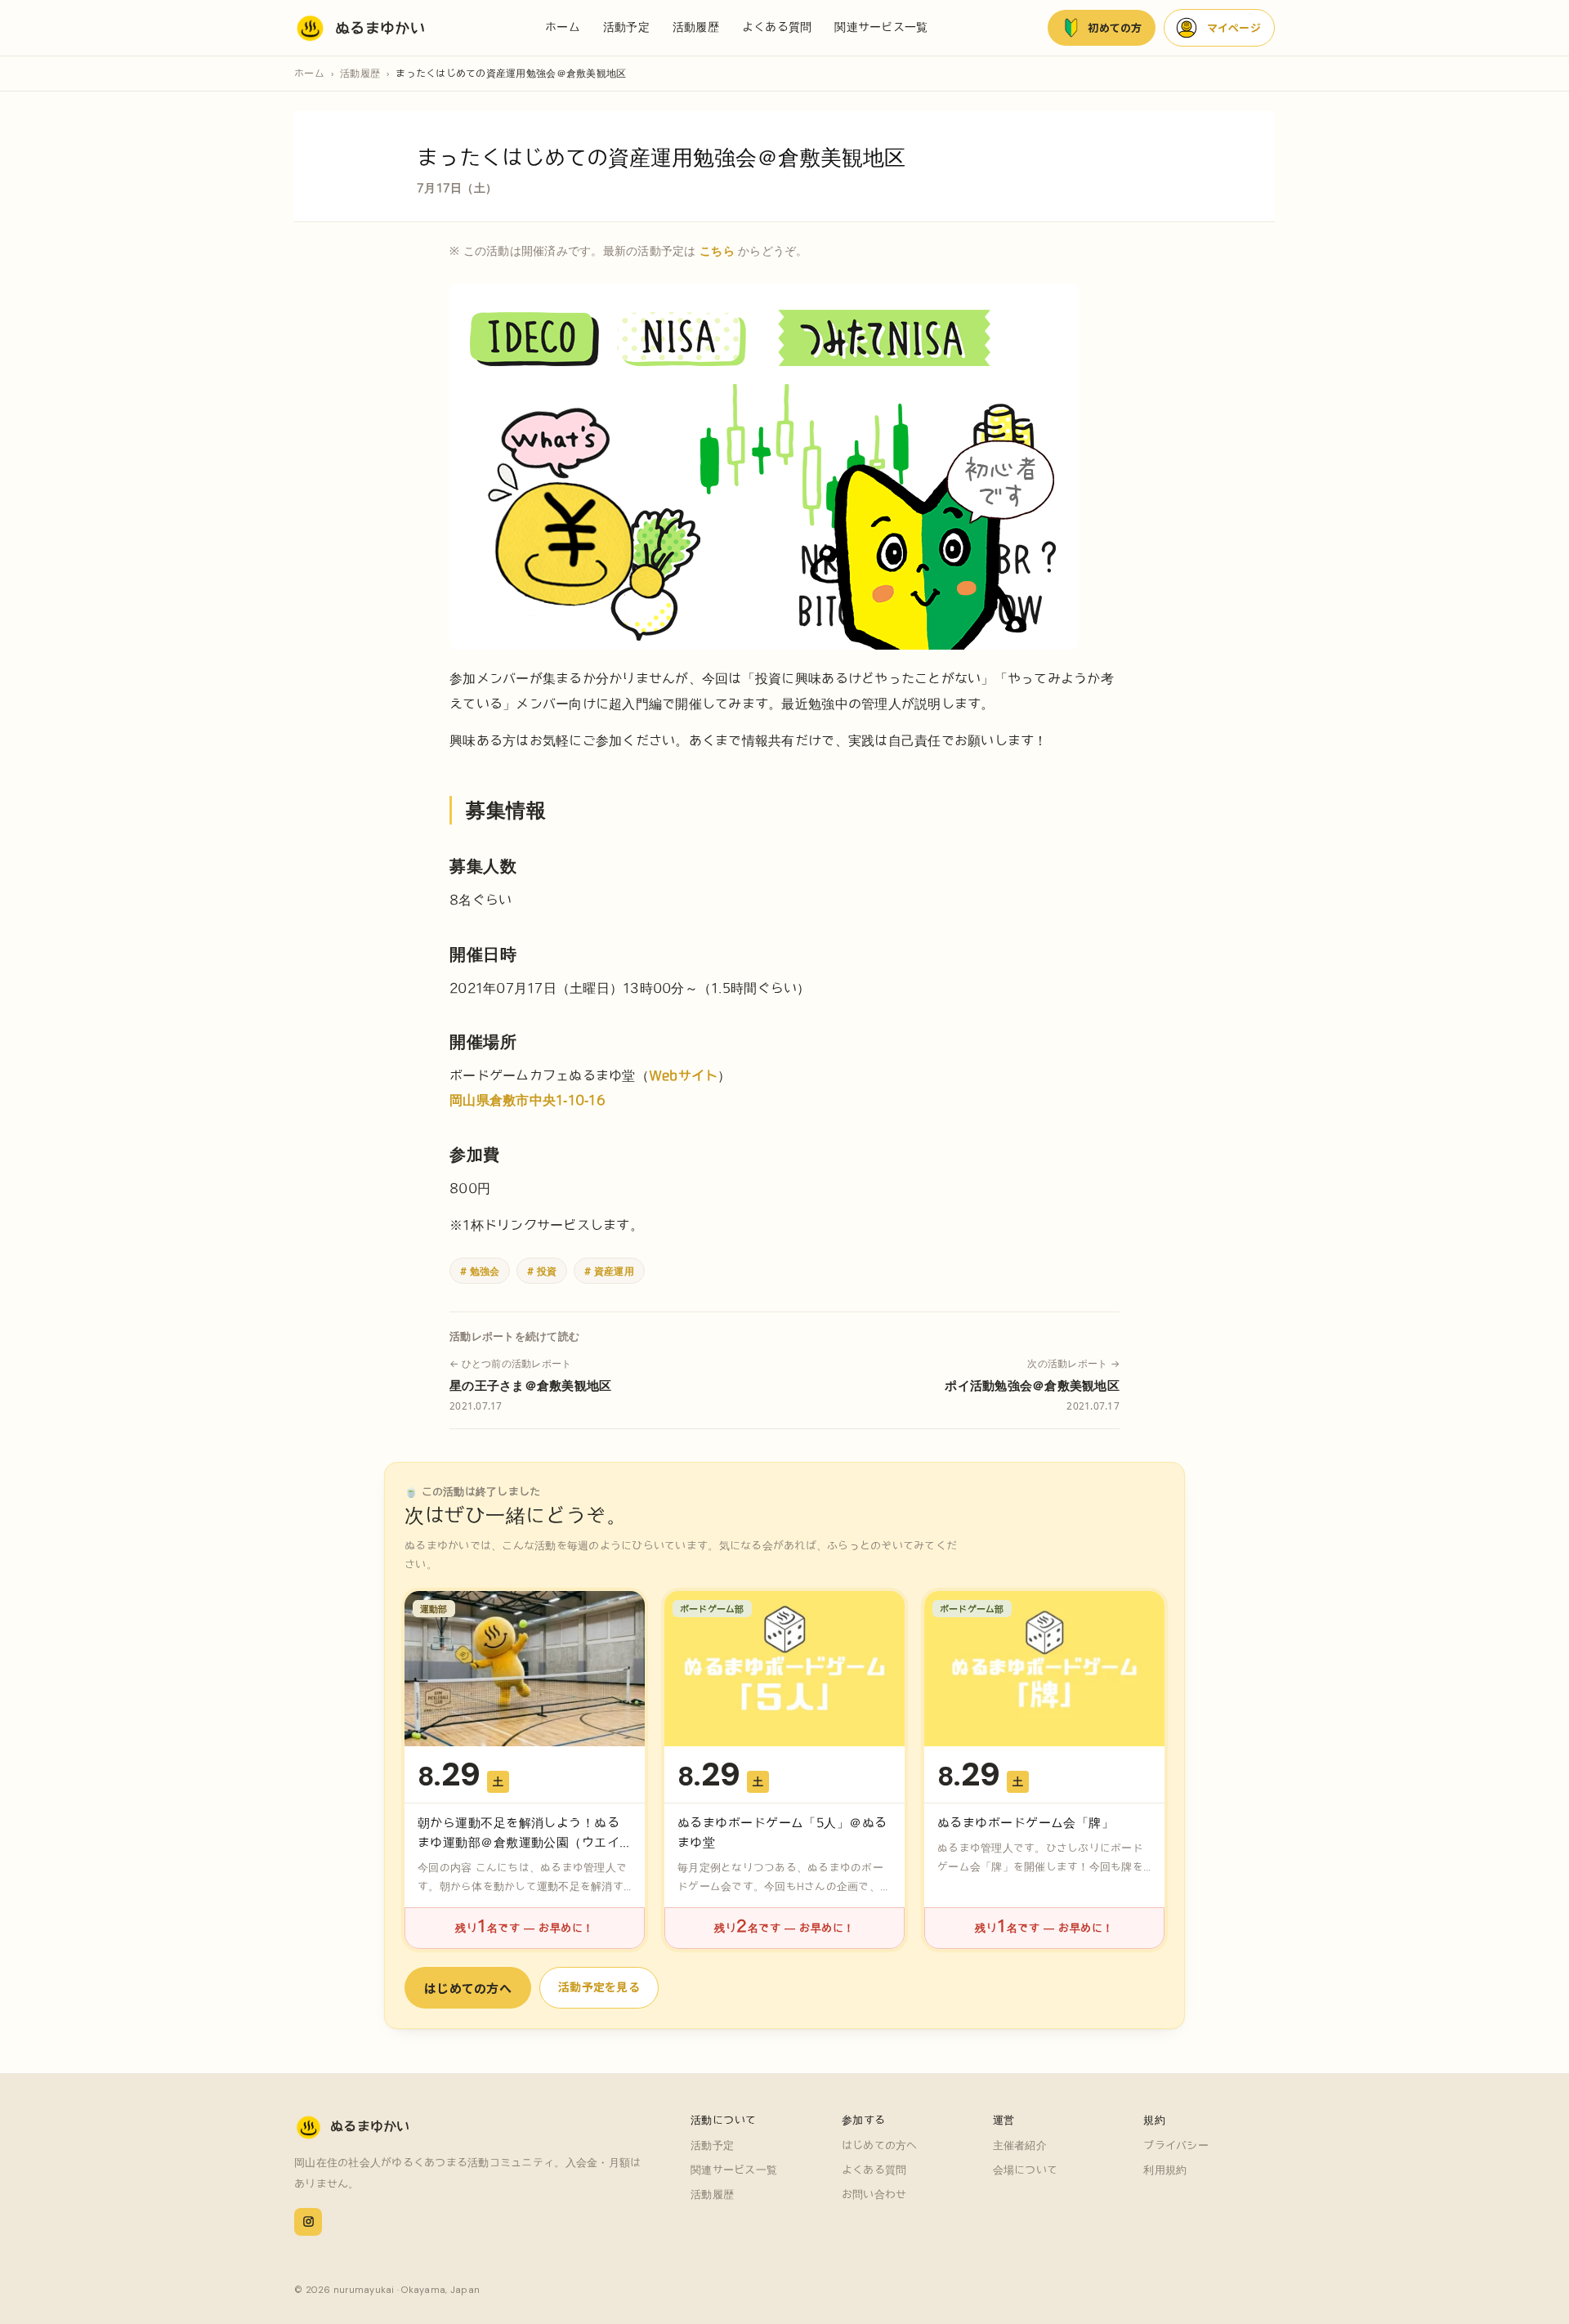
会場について (1026, 2170)
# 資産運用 (609, 1271)
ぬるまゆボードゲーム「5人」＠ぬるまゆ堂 (782, 1832)
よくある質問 (777, 27)
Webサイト (684, 1075)
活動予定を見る (599, 1987)
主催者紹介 (1020, 2145)
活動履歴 (696, 27)
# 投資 (542, 1271)
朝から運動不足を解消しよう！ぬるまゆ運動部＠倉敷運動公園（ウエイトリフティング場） (519, 1842)
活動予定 (626, 27)
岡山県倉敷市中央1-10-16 (527, 1100)
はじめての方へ (468, 1988)
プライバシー (1176, 2145)
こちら (717, 250)
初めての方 (1115, 27)
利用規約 (1165, 2170)
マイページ (1234, 27)
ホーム (563, 27)
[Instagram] (308, 2222)
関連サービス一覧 (881, 27)
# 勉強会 (480, 1271)
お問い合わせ (874, 2194)
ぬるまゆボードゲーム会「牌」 (1026, 1823)
